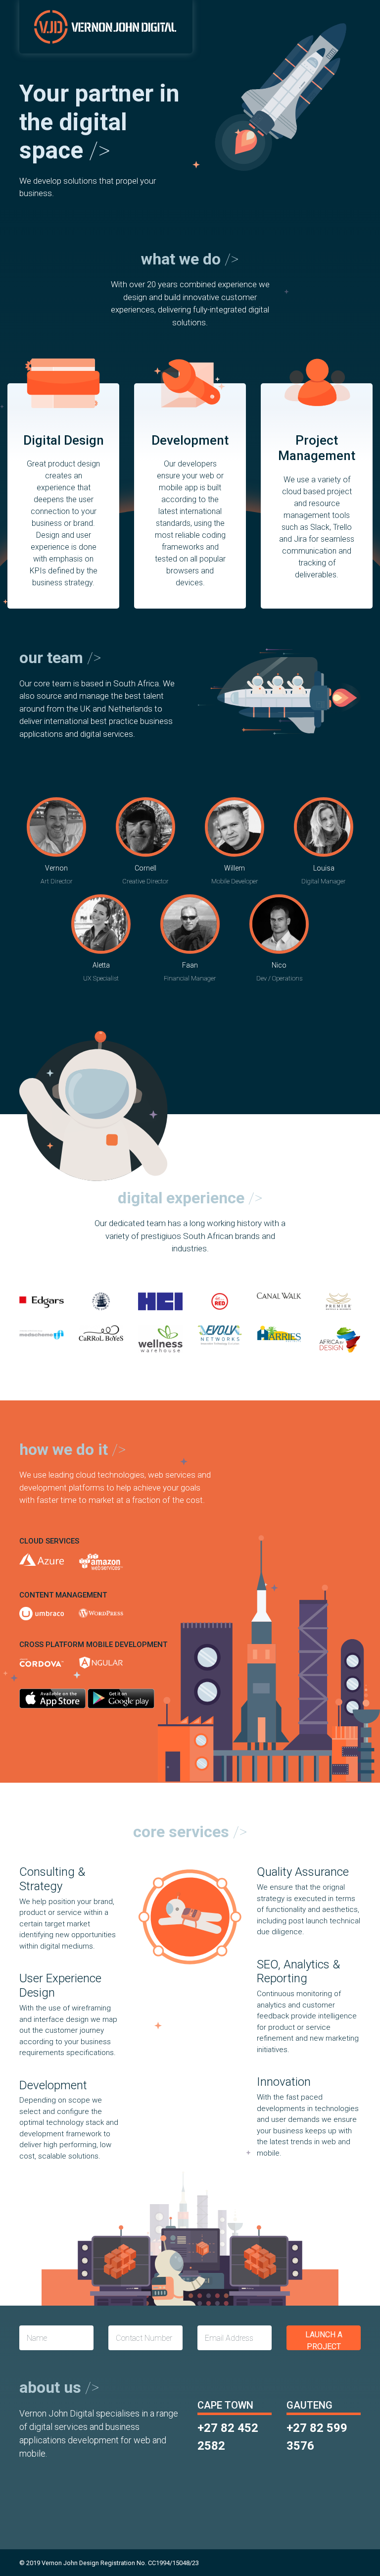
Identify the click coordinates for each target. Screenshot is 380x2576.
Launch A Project (324, 2340)
